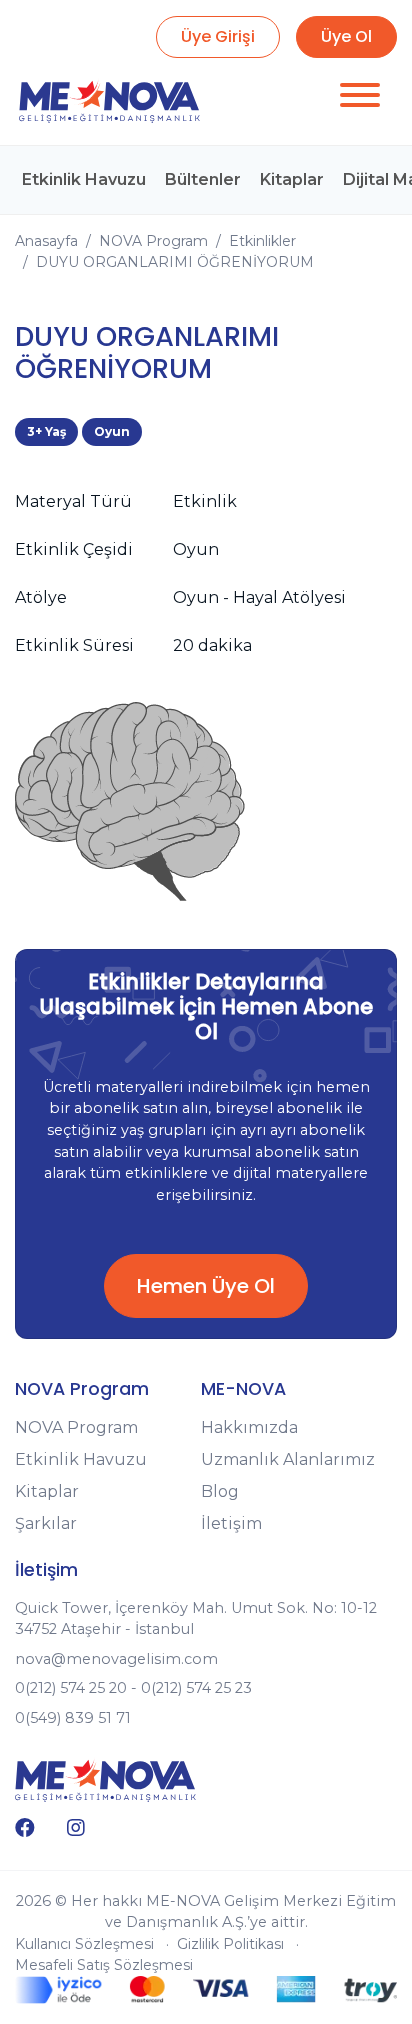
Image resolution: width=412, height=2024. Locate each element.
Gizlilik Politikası (230, 1944)
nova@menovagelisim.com (116, 1659)
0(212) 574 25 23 (196, 1688)
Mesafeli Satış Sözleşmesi (104, 1965)
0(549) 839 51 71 (73, 1718)
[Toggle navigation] (360, 98)
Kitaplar (292, 179)
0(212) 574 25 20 (71, 1688)
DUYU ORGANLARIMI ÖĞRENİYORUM (175, 262)
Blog (220, 1491)
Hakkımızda (249, 1427)
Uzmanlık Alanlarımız (288, 1459)
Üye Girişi (218, 36)
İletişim (231, 1523)
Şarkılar (46, 1523)
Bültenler (203, 179)
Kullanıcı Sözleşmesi (84, 1944)
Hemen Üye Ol (206, 1286)
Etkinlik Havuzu (84, 179)
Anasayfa (46, 241)
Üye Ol (346, 36)
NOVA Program (153, 241)
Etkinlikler (262, 241)
